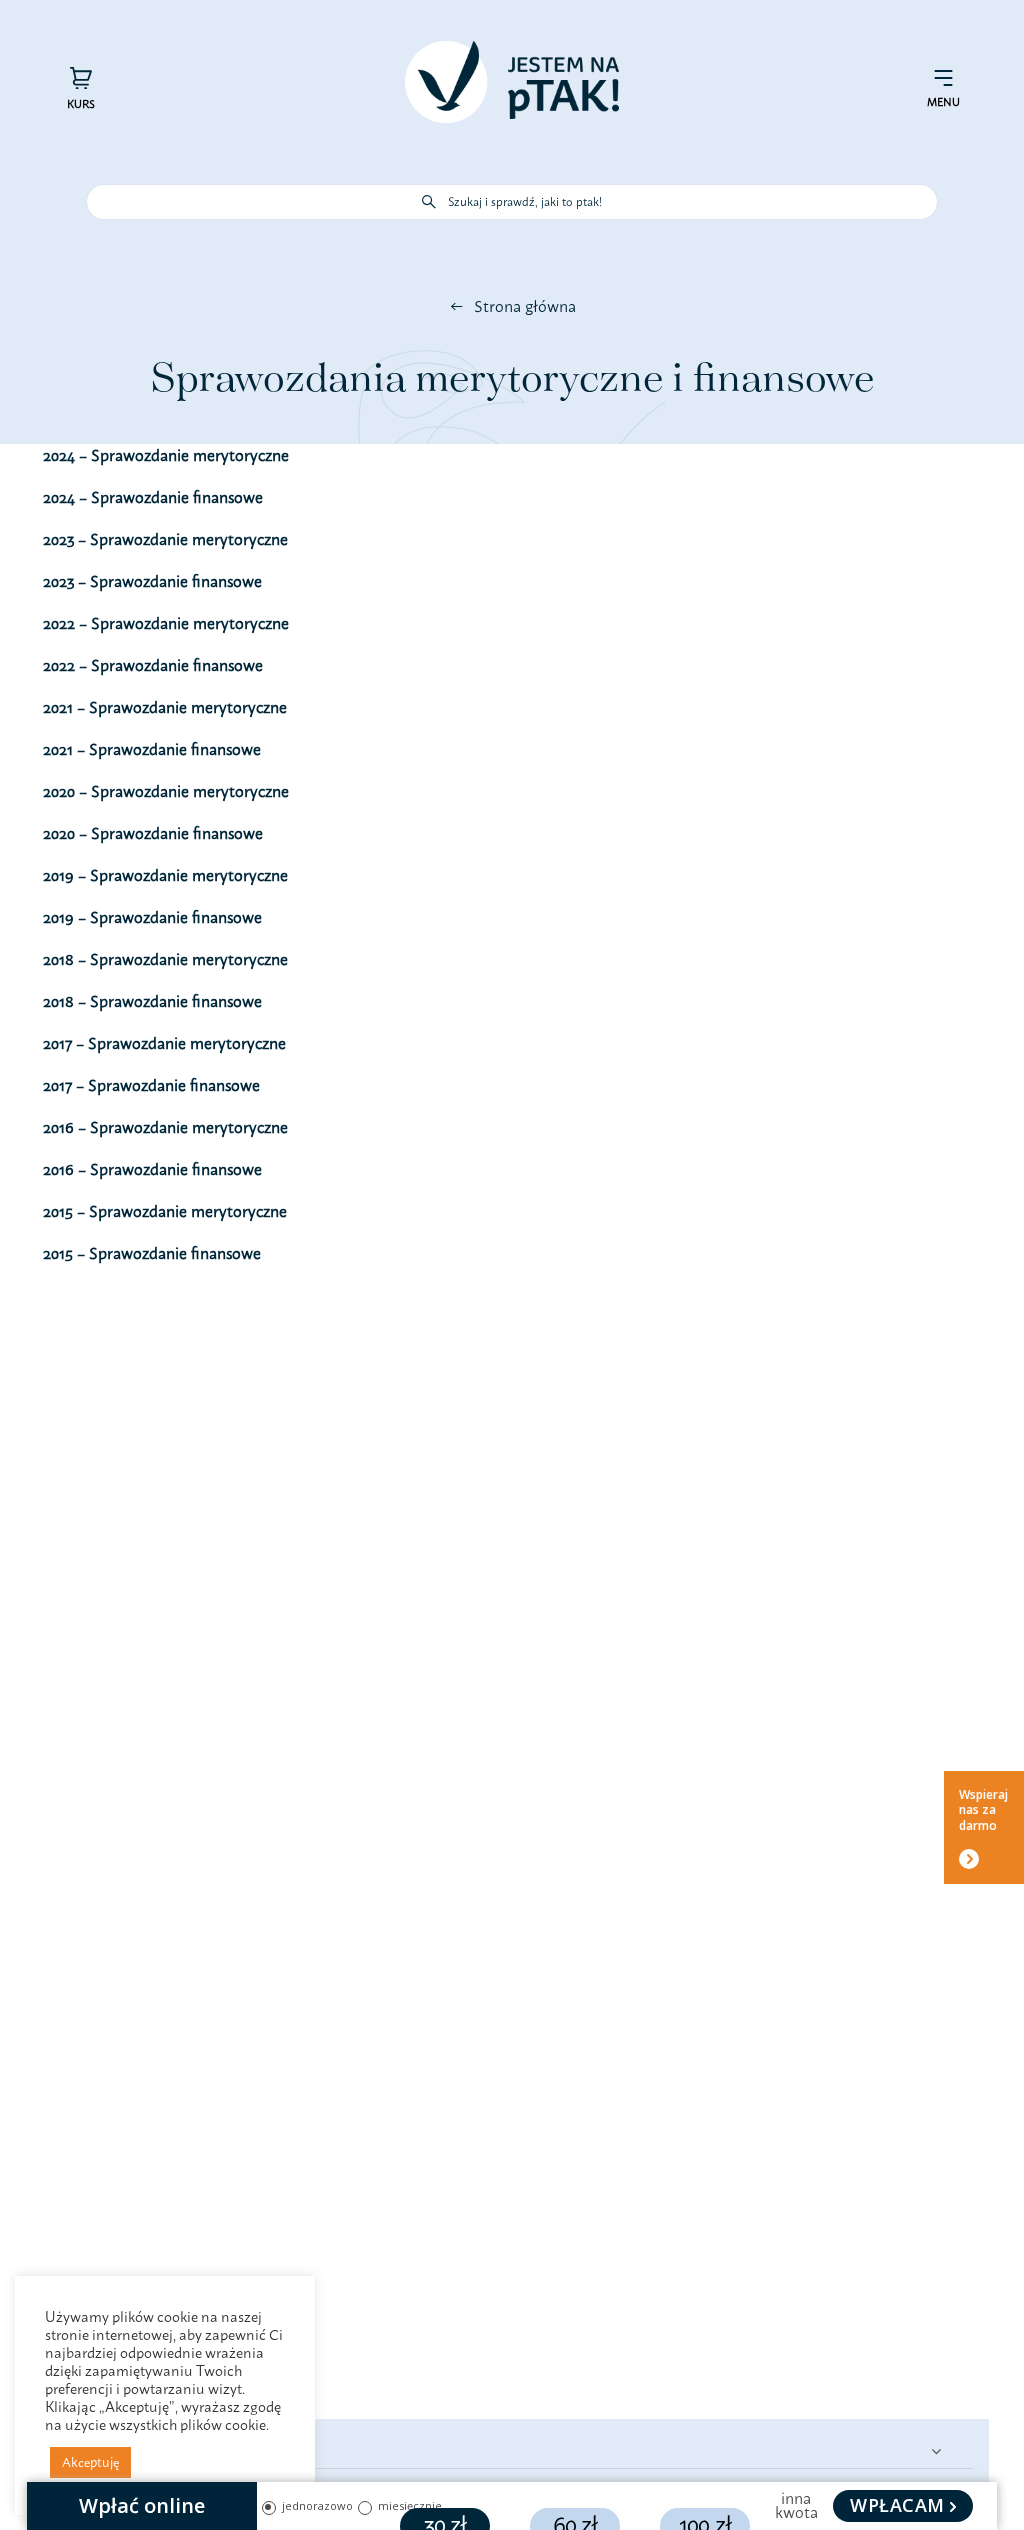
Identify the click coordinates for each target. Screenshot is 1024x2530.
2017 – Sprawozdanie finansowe (151, 1085)
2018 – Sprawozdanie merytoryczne (165, 959)
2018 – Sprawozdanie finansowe (152, 1001)
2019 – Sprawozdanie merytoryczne (165, 875)
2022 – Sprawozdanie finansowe (153, 665)
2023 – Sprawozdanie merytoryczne (165, 539)
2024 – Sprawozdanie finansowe (153, 497)
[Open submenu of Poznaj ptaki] (936, 2450)
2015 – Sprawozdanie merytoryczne (165, 1211)
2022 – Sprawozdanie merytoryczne (166, 623)
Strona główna (525, 306)
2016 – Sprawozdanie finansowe (152, 1169)
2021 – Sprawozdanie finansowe (152, 749)
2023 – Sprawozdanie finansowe (152, 581)
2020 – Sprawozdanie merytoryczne (166, 791)
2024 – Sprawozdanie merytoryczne (166, 455)
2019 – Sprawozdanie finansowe (152, 917)
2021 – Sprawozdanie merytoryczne (165, 707)
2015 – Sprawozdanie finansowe (152, 1253)
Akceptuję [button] (90, 2462)
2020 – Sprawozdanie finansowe (153, 833)
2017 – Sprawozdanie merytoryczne (164, 1043)
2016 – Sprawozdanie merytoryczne (165, 1127)
